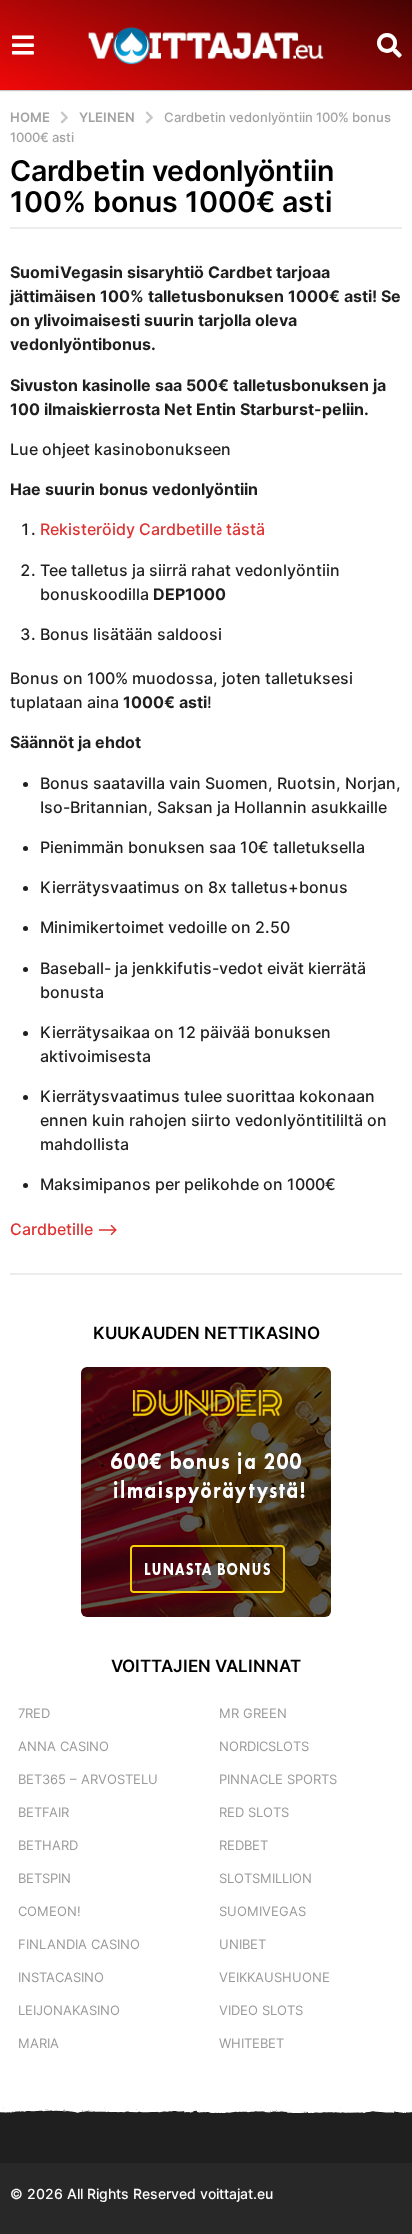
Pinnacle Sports (278, 1779)
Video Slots (261, 2010)
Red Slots (254, 1812)
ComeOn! (49, 1911)
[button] (22, 45)
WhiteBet (251, 2043)
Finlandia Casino (79, 1944)
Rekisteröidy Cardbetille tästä (152, 529)
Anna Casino (63, 1746)
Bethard (48, 1845)
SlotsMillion (265, 1878)
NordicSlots (264, 1746)
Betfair (43, 1812)
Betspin (44, 1878)
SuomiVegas (262, 1911)
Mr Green (253, 1713)
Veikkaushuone (274, 1977)
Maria (38, 2043)
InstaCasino (61, 1977)
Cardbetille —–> (64, 1229)
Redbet (243, 1845)
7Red (34, 1713)
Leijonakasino (69, 2010)
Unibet (242, 1944)
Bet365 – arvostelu (88, 1779)
